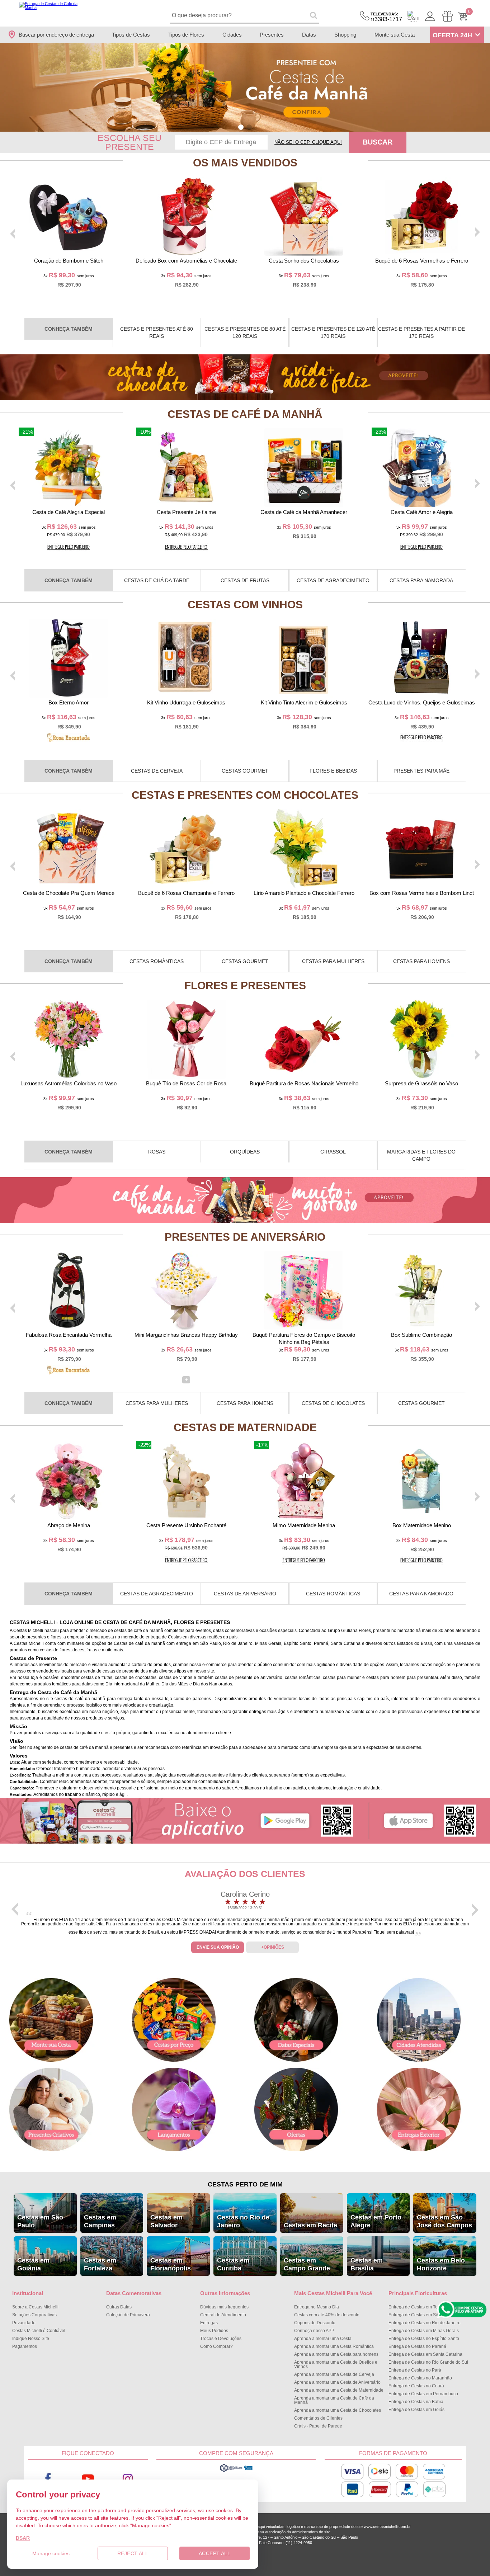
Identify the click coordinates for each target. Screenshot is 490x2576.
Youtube (88, 2479)
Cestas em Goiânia (33, 2264)
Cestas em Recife (310, 2225)
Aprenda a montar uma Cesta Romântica (334, 2346)
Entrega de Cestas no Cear (416, 2386)
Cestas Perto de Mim (245, 2184)
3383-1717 (386, 17)
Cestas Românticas (157, 961)
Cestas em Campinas (100, 2221)
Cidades (232, 35)
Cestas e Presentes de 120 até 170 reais (333, 332)
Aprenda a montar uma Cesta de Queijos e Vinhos (336, 2364)
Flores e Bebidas (333, 771)
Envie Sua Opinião (218, 1947)
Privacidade (24, 2323)
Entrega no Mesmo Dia (317, 2307)
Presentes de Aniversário (245, 1237)
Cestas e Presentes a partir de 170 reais (421, 332)
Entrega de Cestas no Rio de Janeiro (425, 2323)
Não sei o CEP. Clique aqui (308, 142)
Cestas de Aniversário (245, 1594)
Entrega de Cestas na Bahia (416, 2402)
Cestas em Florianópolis (171, 2264)
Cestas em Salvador (166, 2221)
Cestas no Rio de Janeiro (243, 2221)
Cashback (413, 16)
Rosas (157, 1152)
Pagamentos (25, 2346)
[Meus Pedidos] (447, 16)
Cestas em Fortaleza (100, 2264)
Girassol (333, 1152)
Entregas (209, 2323)
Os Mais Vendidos (245, 163)
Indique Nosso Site (31, 2339)
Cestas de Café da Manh (245, 414)
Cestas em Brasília (367, 2264)
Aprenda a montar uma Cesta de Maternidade (339, 2390)
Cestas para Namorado (421, 1594)
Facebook (48, 2479)
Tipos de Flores (186, 35)
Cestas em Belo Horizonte (441, 2264)
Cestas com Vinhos (245, 605)
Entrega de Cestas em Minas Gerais (424, 2331)
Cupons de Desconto (315, 2323)
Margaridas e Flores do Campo (421, 1155)
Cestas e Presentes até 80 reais (157, 332)
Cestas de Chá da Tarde (157, 580)
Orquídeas (245, 1152)
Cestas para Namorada (421, 580)
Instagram (128, 2479)
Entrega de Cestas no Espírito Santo (424, 2339)
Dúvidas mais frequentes (224, 2307)
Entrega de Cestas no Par (415, 2370)
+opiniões (273, 1947)
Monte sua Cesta (395, 35)
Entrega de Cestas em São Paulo (421, 2315)
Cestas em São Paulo (40, 2221)
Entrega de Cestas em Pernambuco (423, 2394)
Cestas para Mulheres (333, 961)
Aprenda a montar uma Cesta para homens (336, 2354)
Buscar (378, 142)
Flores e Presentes (245, 985)
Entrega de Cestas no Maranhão (420, 2378)
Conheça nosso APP (314, 2331)
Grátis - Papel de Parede (318, 2426)
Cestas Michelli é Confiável (39, 2331)
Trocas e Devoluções (221, 2339)
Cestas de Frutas (245, 580)
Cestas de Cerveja (157, 771)
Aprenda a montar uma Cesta (323, 2339)
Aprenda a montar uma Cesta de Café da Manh (334, 2400)
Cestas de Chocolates (333, 1403)
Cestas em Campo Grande (307, 2264)
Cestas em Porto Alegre (376, 2221)
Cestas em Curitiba (233, 2264)
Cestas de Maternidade (245, 1427)
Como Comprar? (216, 2346)
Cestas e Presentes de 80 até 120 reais (245, 332)
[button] (241, 127)
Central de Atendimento (223, 2315)
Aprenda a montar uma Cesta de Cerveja (334, 2374)
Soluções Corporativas (34, 2315)
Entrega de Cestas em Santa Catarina (425, 2354)
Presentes (272, 35)
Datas (309, 35)
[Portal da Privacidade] (236, 2471)
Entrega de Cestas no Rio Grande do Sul (428, 2362)
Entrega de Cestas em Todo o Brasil (423, 2307)
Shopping (345, 35)
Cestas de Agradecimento (333, 580)
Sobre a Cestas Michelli (35, 2307)
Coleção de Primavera (128, 2315)
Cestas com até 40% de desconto (327, 2315)
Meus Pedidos (214, 2331)
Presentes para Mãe (421, 771)
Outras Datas (119, 2307)
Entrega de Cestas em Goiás (416, 2410)
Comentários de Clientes (318, 2418)
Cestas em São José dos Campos (444, 2221)
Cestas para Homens (421, 961)
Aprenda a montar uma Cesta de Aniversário (337, 2382)
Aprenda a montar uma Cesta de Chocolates (338, 2410)
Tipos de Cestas (131, 35)
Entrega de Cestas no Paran (417, 2346)
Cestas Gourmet (245, 771)
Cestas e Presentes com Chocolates (245, 795)
